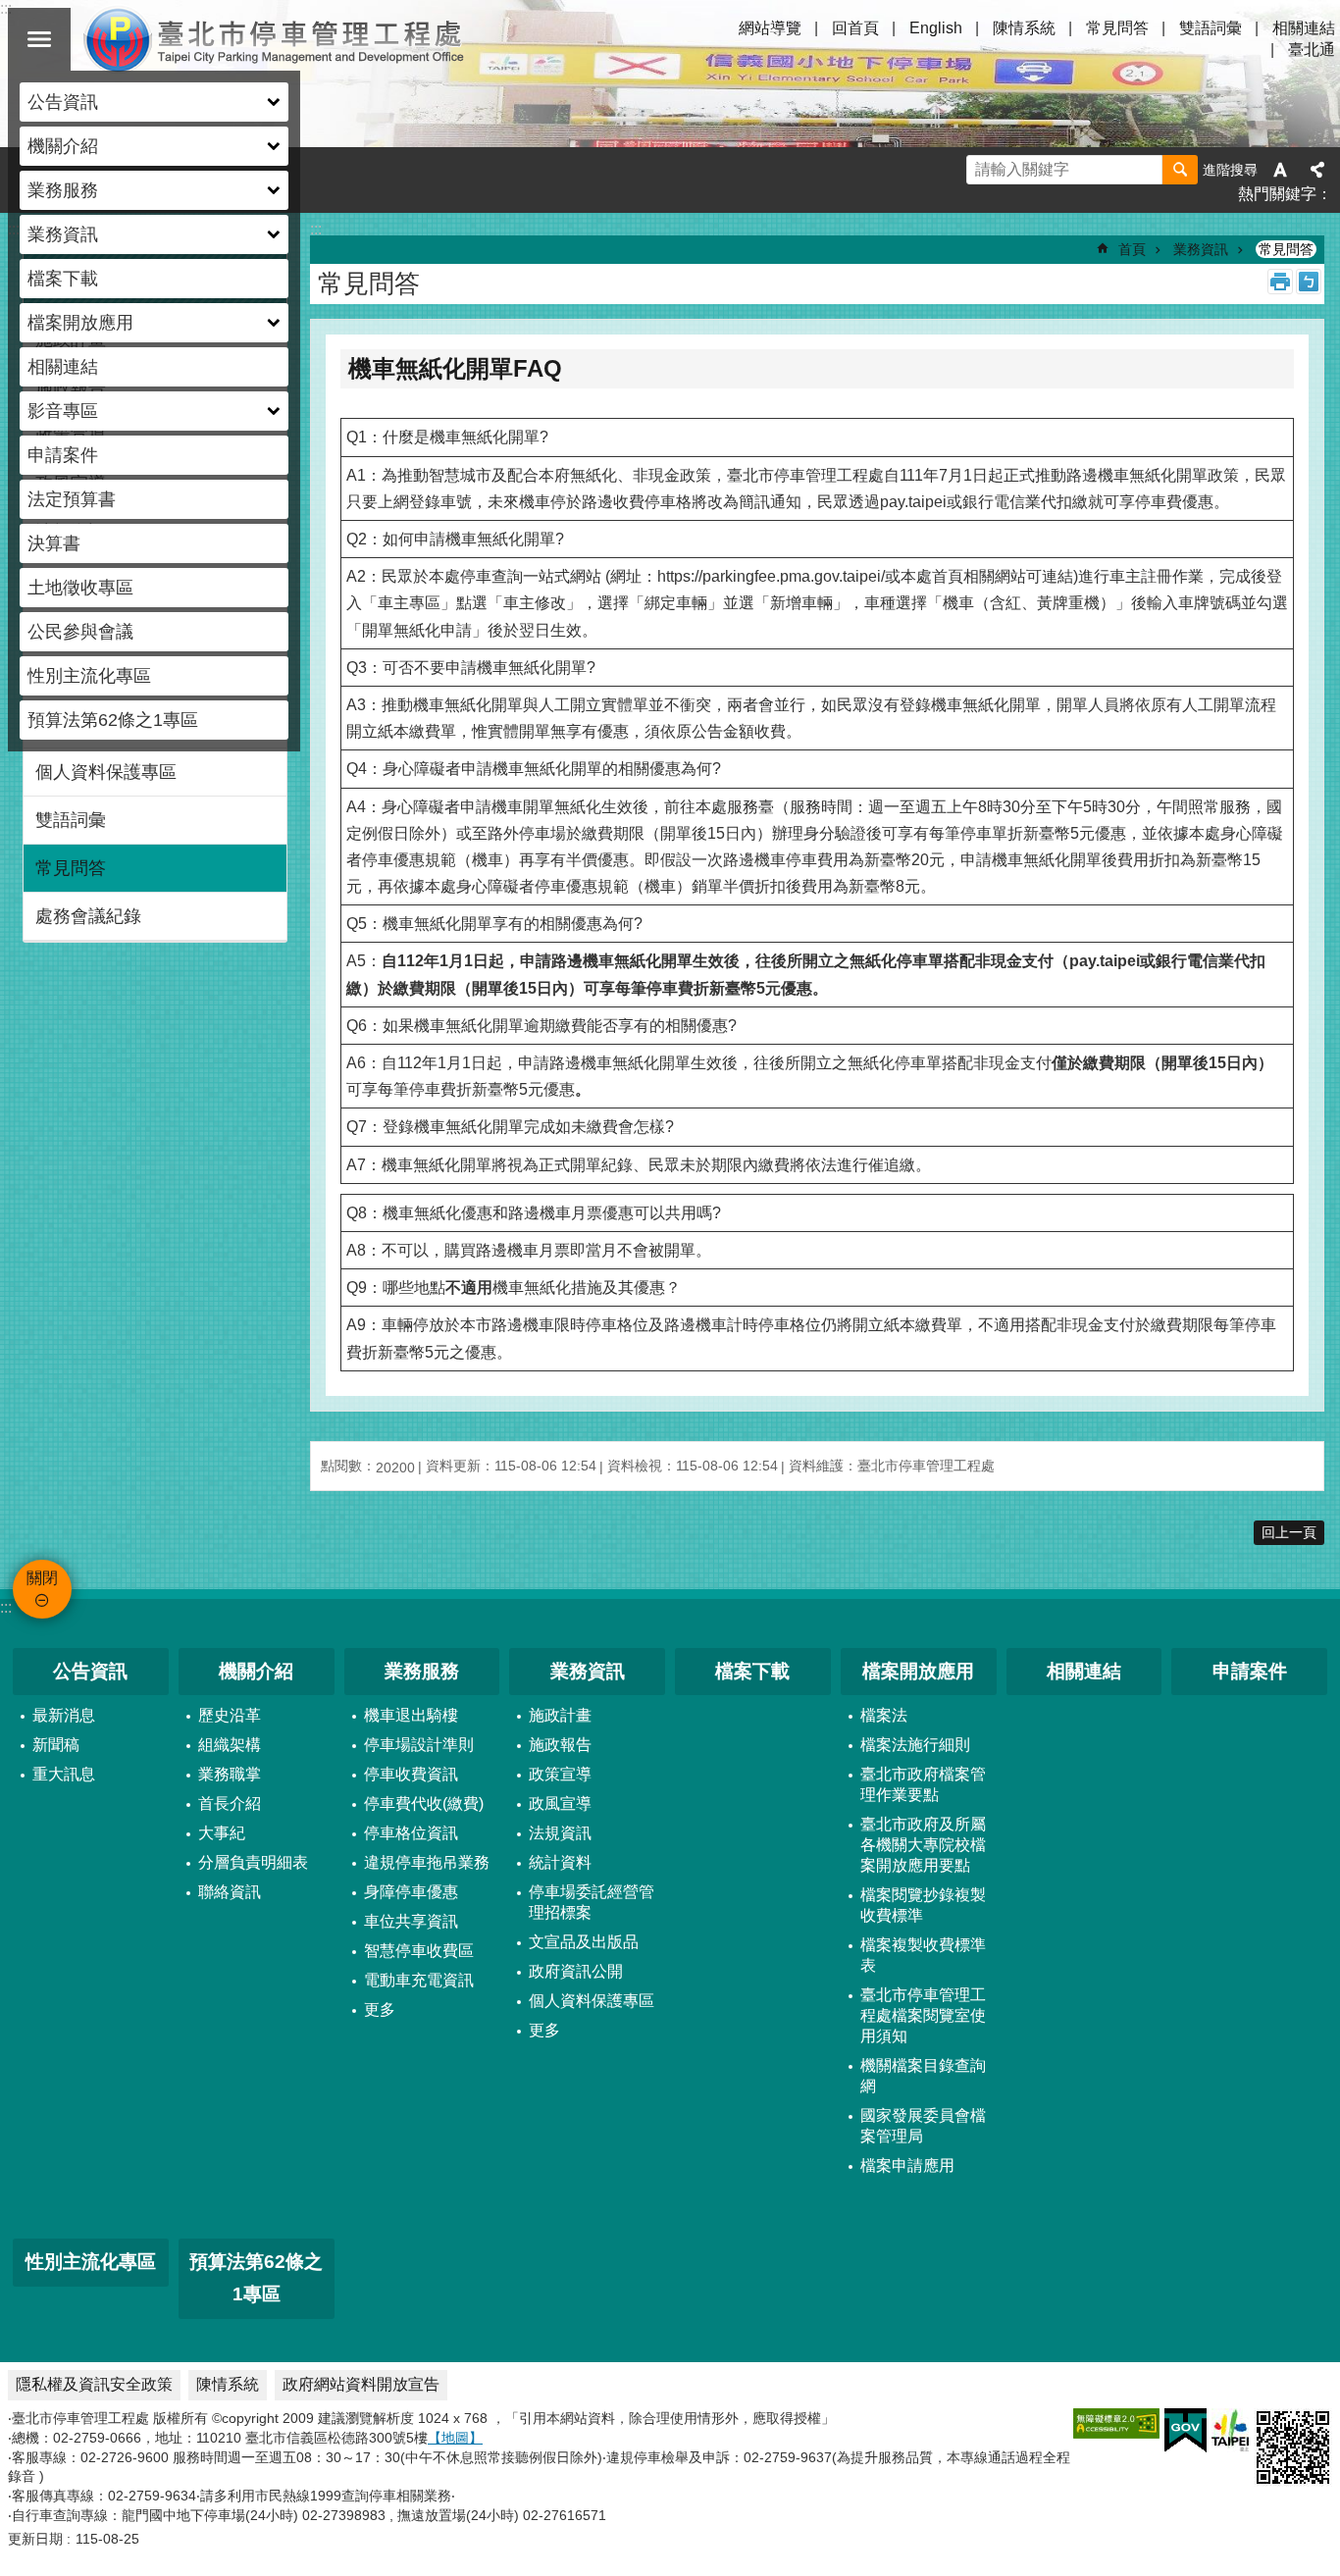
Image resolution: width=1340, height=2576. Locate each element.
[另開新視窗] (1116, 2423)
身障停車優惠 (411, 1892)
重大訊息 (64, 1774)
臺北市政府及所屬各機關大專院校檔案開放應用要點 (923, 1845)
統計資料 (560, 1862)
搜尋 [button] (1180, 170)
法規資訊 (560, 1833)
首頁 (1132, 249)
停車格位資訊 (411, 1833)
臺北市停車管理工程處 (275, 39)
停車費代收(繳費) (424, 1803)
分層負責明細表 (253, 1862)
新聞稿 (56, 1745)
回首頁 (855, 28)
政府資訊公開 (576, 1971)
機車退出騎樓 (411, 1715)
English (936, 28)
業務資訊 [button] (63, 234)
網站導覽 (770, 28)
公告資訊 (90, 1671)
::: (6, 1607)
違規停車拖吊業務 (427, 1862)
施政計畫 (560, 1715)
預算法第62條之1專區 (113, 720)
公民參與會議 (80, 632)
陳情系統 (1024, 28)
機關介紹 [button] (63, 146)
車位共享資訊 (411, 1921)
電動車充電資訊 (419, 1980)
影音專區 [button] (63, 411)
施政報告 (560, 1745)
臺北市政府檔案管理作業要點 (923, 1784)
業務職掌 (230, 1774)
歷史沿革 (230, 1715)
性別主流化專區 (89, 676)
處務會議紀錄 (88, 916)
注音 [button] (1309, 282)
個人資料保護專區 (106, 772)
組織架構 (230, 1745)
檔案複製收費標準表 (923, 1955)
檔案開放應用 (918, 1671)
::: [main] (316, 229)
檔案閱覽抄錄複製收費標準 (923, 1905)
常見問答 (1117, 28)
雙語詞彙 (1211, 28)
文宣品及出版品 (584, 1942)
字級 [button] (1280, 170)
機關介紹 (256, 1671)
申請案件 (63, 455)
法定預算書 (72, 499)
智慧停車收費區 (419, 1951)
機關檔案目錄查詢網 (923, 2076)
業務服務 (422, 1671)
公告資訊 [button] (63, 102)
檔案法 (884, 1715)
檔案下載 (63, 279)
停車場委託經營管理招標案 (592, 1902)
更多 (380, 2009)
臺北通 (1312, 50)
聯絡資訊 (230, 1892)
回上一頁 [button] (1289, 1532)
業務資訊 (1201, 249)
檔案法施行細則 (915, 1745)
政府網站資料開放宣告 (361, 2384)
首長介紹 (230, 1803)
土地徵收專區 (80, 588)
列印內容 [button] (1280, 282)
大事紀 (222, 1833)
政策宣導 (560, 1774)
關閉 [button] (39, 39)
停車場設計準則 (419, 1745)
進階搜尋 (1230, 170)
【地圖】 (455, 2438)
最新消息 (64, 1715)
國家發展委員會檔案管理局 (923, 2126)
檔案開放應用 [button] (80, 323)
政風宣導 (560, 1803)
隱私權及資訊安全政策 (94, 2384)
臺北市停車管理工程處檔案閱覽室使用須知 (923, 2015)
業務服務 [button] (63, 190)
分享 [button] (1317, 170)
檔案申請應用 (907, 2165)
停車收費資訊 (411, 1774)
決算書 (54, 543)
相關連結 (63, 367)
